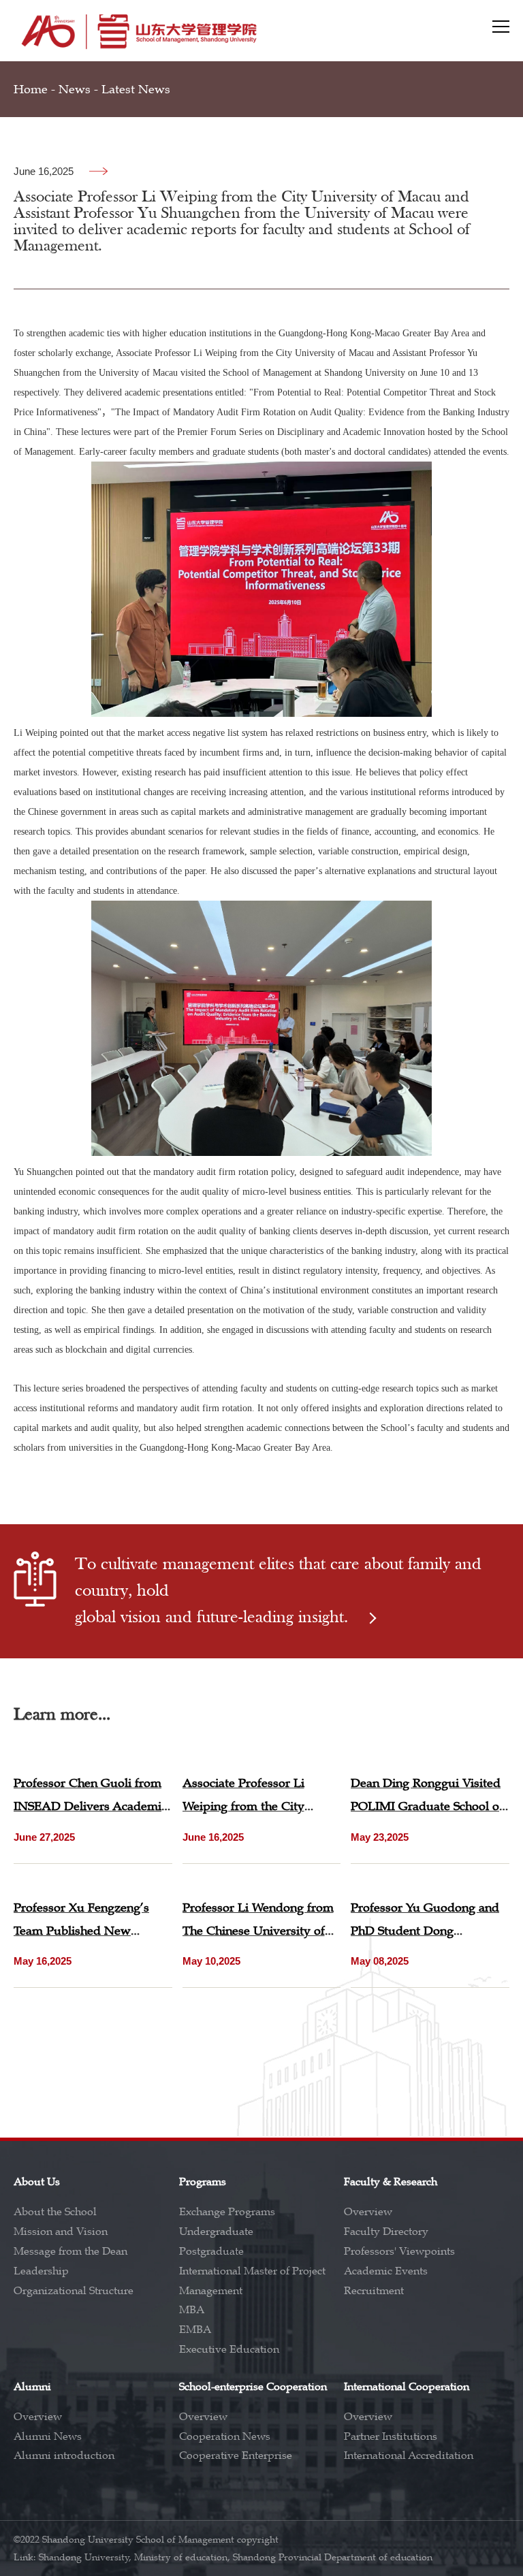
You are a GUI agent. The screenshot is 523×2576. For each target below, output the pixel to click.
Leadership (41, 2271)
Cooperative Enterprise (236, 2456)
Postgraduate (211, 2251)
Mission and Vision (61, 2232)
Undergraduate (216, 2232)
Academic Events (386, 2271)
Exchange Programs (227, 2212)
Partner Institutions (391, 2436)
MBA (192, 2310)
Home (31, 89)
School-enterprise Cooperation (253, 2387)
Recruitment (374, 2291)
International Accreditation (409, 2456)
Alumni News (48, 2436)
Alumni (32, 2387)
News (75, 89)
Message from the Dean (70, 2251)
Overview (368, 2212)
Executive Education (229, 2349)
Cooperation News (225, 2436)
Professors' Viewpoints (399, 2251)
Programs (203, 2182)
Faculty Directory (386, 2232)
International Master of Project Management (252, 2281)
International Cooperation (407, 2387)
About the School (55, 2212)
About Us (37, 2182)
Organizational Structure (74, 2291)
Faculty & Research (391, 2182)
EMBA (195, 2330)
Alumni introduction (64, 2456)
